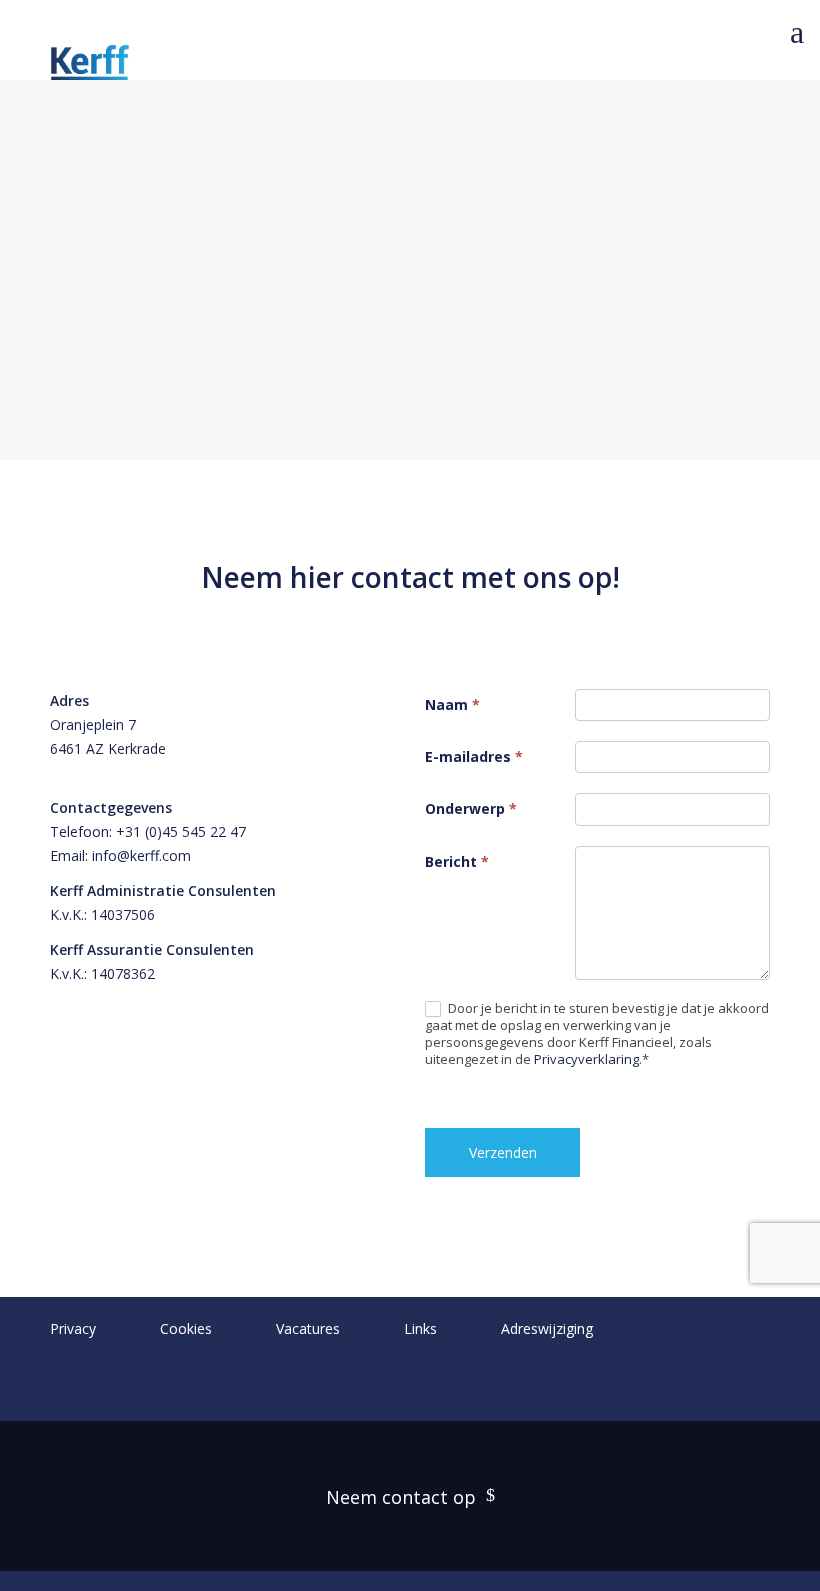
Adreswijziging (547, 1328)
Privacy (73, 1328)
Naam (452, 704)
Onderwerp (471, 808)
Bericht (457, 861)
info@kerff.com (141, 855)
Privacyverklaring (586, 1059)
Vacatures (308, 1328)
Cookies (186, 1328)
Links (420, 1328)
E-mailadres (474, 756)
